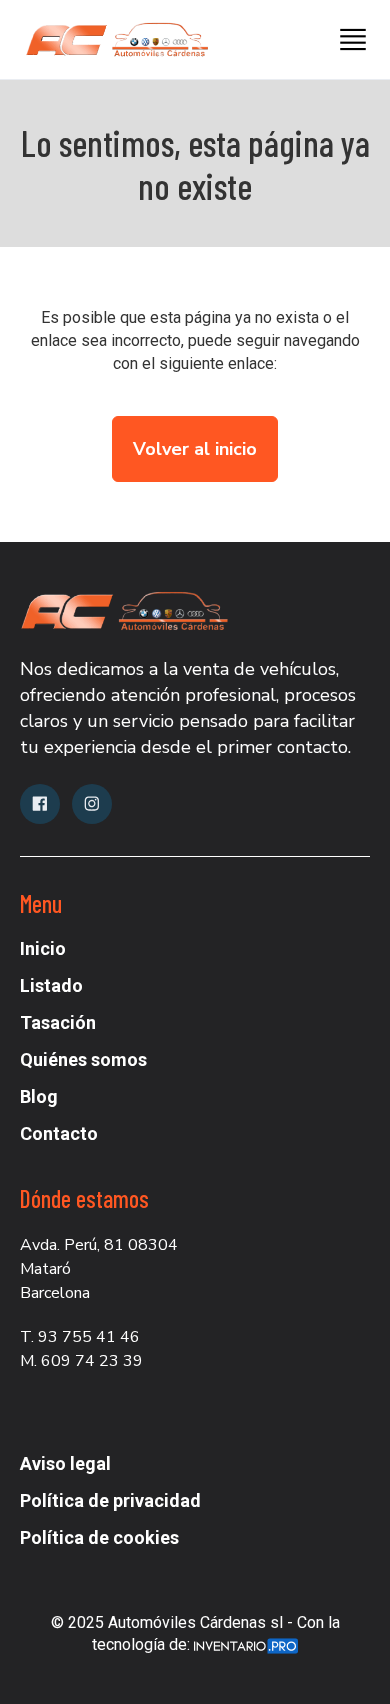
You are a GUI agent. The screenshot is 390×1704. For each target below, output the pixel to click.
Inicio (43, 948)
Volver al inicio (195, 449)
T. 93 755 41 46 (80, 1337)
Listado (51, 985)
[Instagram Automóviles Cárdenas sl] (92, 804)
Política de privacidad (110, 1500)
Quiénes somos (83, 1059)
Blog (39, 1096)
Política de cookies (99, 1537)
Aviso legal (65, 1463)
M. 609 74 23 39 (81, 1361)
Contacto (59, 1133)
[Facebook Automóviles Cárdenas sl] (40, 804)
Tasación (58, 1022)
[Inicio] (110, 40)
